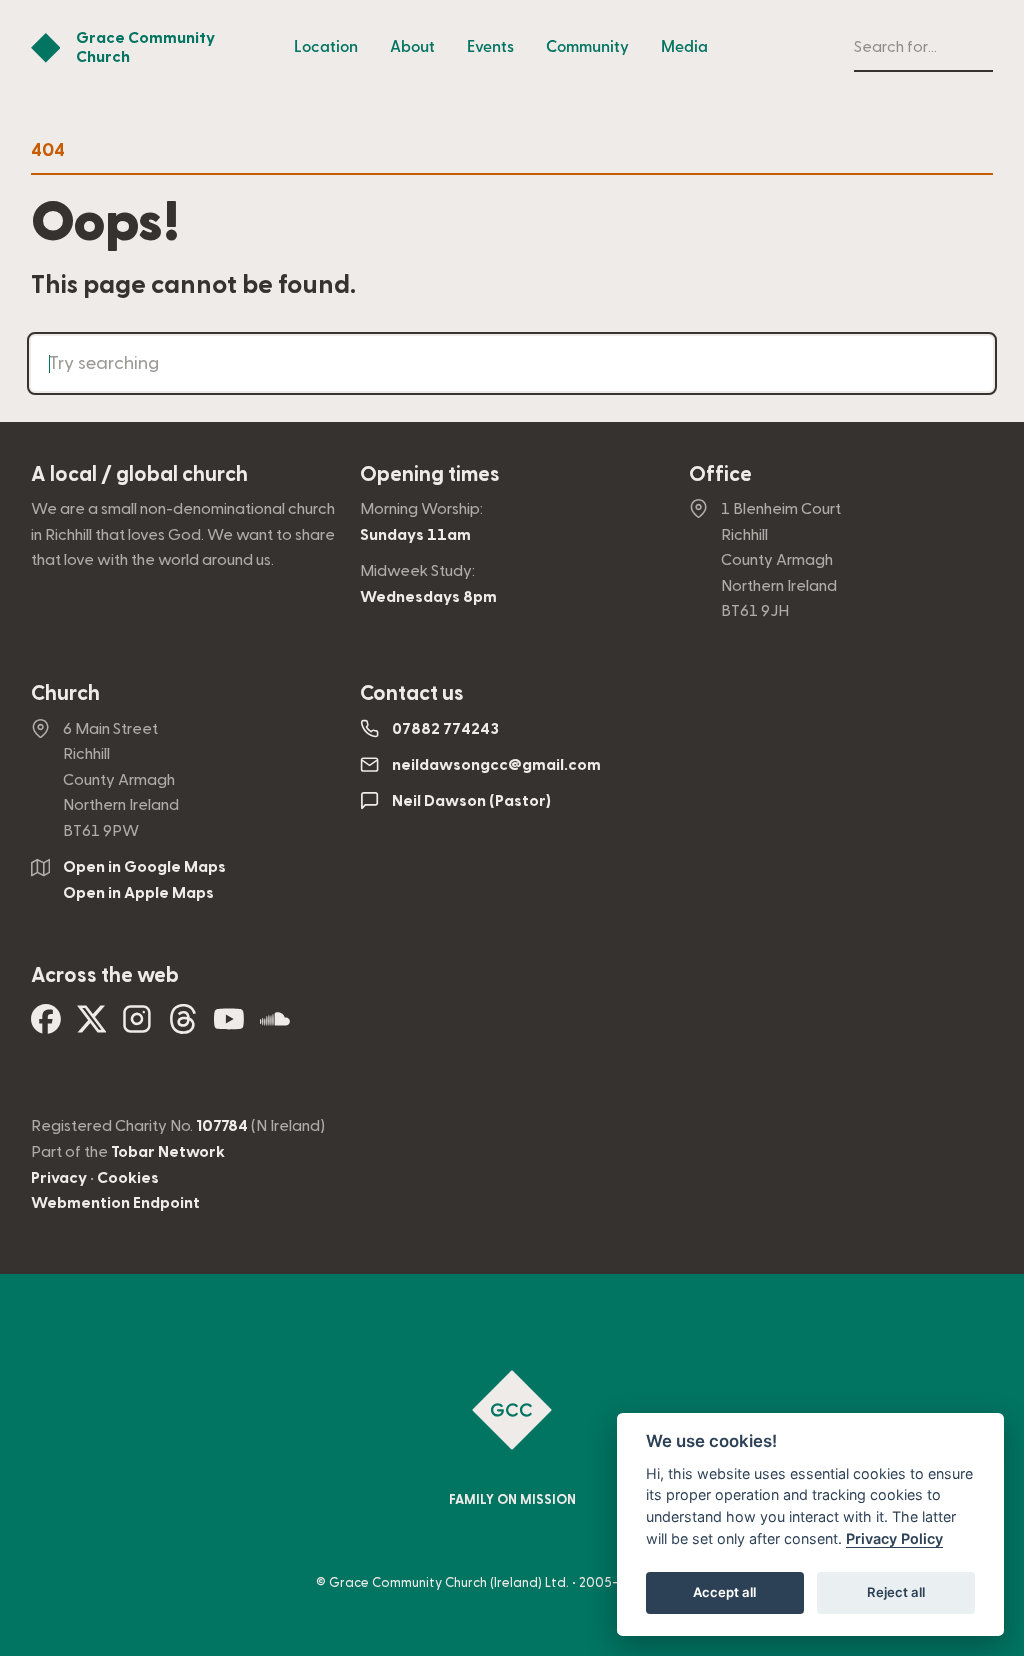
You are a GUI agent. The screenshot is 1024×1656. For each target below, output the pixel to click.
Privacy (59, 1178)
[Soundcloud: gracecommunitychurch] (275, 1026)
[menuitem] (326, 48)
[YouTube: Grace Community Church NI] (229, 1026)
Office (720, 474)
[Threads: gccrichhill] (183, 1026)
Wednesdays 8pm (428, 597)
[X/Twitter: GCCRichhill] (92, 1026)
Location (326, 47)
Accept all (724, 1592)
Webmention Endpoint (115, 1203)
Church (65, 693)
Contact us (412, 693)
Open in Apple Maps (138, 893)
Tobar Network (168, 1152)
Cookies (128, 1178)
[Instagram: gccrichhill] (137, 1026)
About (412, 47)
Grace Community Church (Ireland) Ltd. (449, 1583)
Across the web (105, 975)
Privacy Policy (894, 1538)
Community (587, 47)
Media (684, 47)
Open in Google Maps (144, 867)
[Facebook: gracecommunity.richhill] (46, 1026)
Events (490, 47)
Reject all (896, 1592)
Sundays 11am (415, 535)
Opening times (430, 474)
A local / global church (139, 474)
